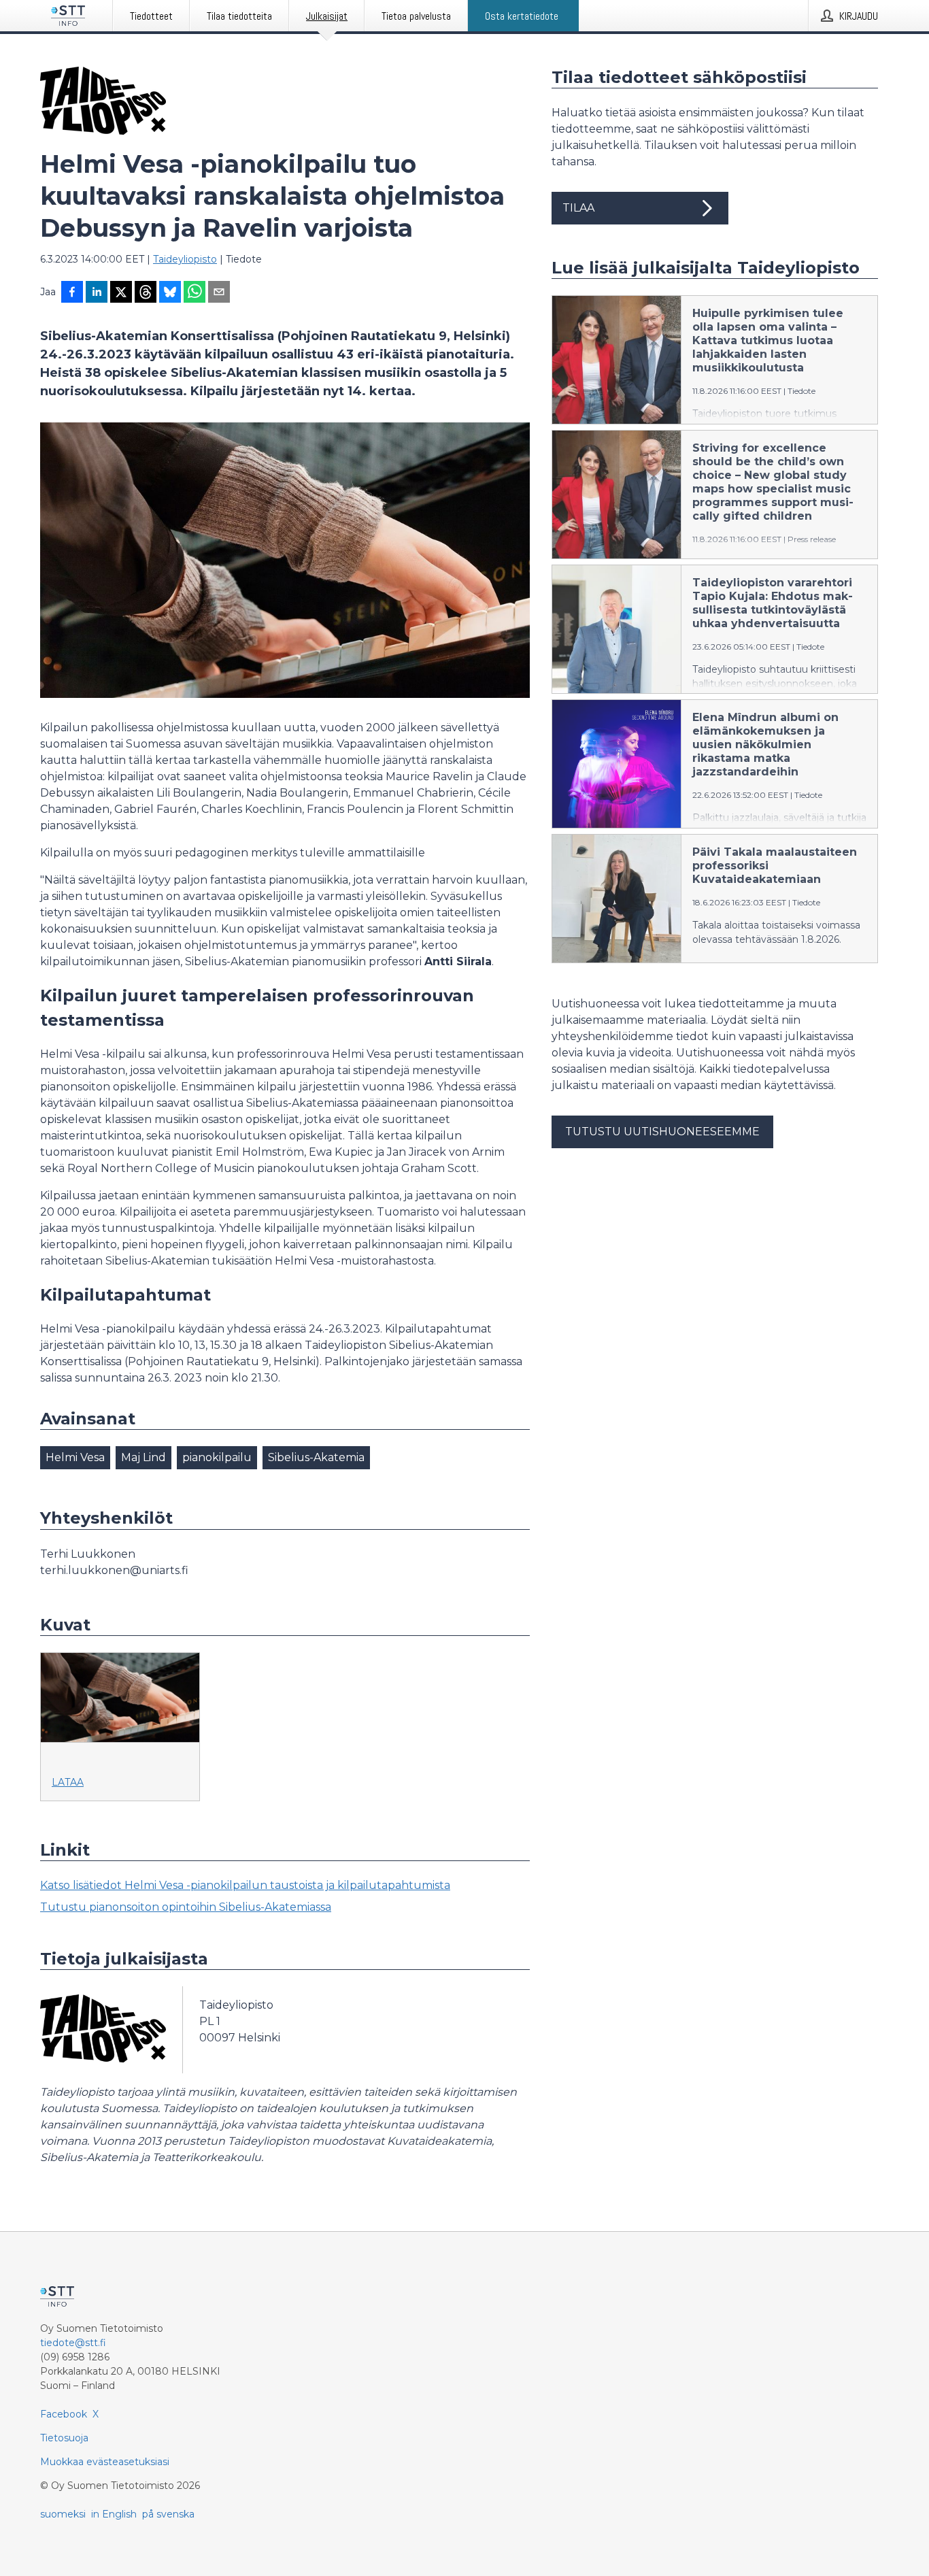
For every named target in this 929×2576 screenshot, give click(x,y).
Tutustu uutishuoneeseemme (662, 1132)
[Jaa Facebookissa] (72, 293)
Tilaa (578, 208)
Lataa (68, 1782)
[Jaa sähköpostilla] (219, 293)
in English (114, 2514)
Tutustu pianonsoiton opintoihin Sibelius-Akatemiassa (186, 1907)
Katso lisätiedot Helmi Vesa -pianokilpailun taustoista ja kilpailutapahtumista (245, 1885)
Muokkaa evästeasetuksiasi (105, 2462)
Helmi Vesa (75, 1457)
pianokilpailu (217, 1457)
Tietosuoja (64, 2438)
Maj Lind (143, 1457)
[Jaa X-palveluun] (121, 293)
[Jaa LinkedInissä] (97, 293)
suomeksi (63, 2514)
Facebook (64, 2414)
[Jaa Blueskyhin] (170, 293)
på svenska (168, 2514)
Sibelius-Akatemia (316, 1457)
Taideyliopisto (185, 259)
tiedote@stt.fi (73, 2343)
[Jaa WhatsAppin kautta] (195, 293)
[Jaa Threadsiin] (146, 293)
